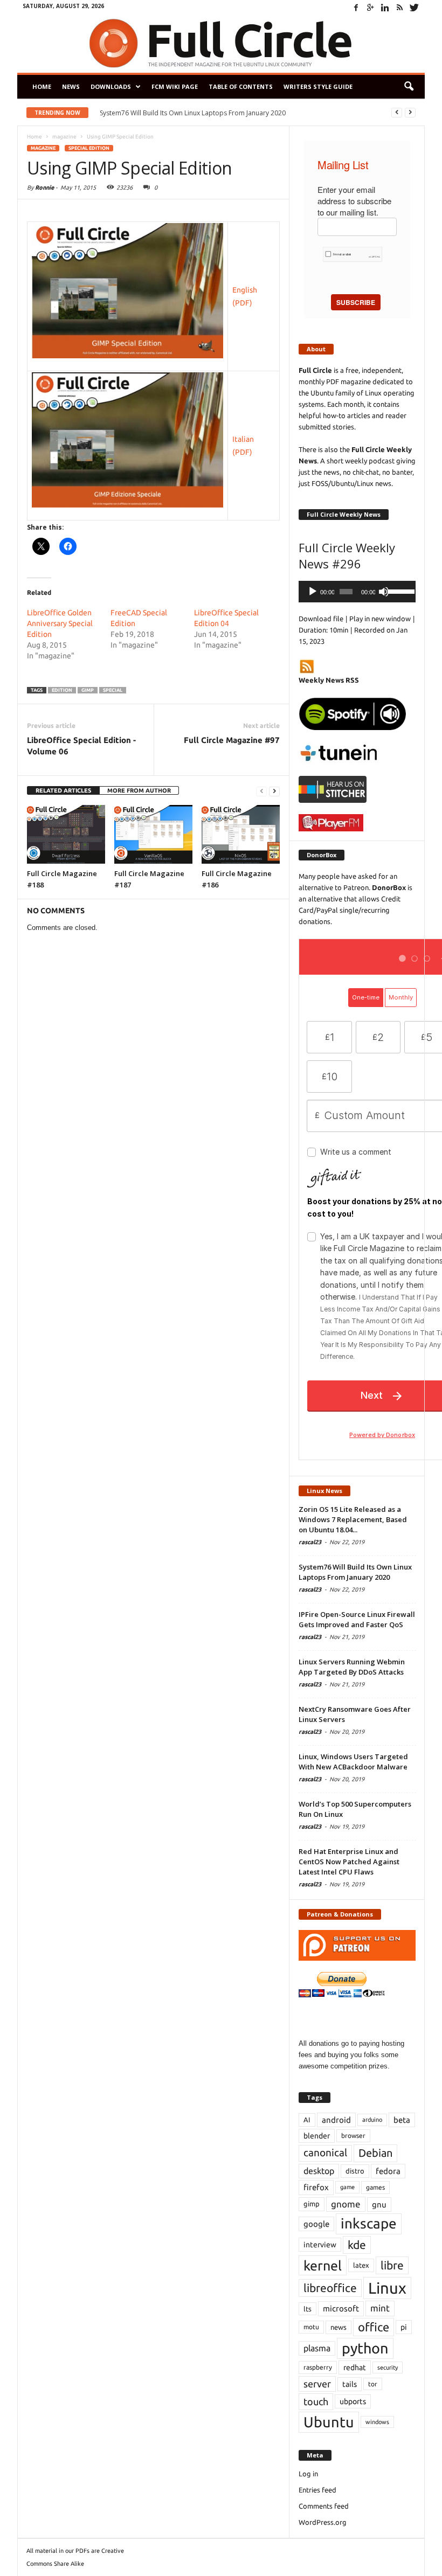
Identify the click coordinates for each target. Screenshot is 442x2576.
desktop (319, 2171)
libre (392, 2265)
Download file (321, 619)
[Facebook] (356, 8)
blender (317, 2136)
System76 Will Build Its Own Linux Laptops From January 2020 (355, 1572)
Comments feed (324, 2506)
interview (320, 2245)
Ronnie (44, 188)
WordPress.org (323, 2522)
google (316, 2224)
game (347, 2187)
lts (308, 2309)
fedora (388, 2171)
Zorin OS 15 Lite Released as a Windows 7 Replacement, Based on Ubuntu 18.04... (353, 1519)
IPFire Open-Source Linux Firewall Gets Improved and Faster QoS (200, 113)
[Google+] (370, 8)
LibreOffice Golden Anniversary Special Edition (60, 623)
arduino (372, 2120)
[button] (409, 87)
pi (404, 2327)
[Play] (313, 592)
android (336, 2120)
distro (355, 2171)
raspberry (318, 2367)
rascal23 (310, 1542)
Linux (387, 2288)
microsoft (341, 2308)
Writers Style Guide (318, 86)
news (339, 2327)
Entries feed (317, 2490)
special (113, 690)
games (375, 2187)
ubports (353, 2401)
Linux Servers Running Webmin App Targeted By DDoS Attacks (352, 1667)
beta (402, 2120)
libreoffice (330, 2288)
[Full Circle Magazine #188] (66, 834)
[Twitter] (414, 8)
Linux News (324, 1491)
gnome (346, 2204)
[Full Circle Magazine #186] (241, 834)
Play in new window (380, 619)
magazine (43, 148)
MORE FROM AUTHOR (139, 790)
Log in (308, 2474)
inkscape (369, 2223)
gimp (88, 690)
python (365, 2348)
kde (357, 2245)
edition (62, 690)
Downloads (111, 86)
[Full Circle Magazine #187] (153, 834)
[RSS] (399, 8)
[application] (357, 592)
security (388, 2367)
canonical (325, 2153)
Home (42, 86)
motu (311, 2327)
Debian (375, 2153)
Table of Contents (241, 86)
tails (350, 2384)
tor (373, 2384)
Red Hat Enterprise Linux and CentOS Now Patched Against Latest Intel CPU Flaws (349, 1862)
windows (377, 2422)
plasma (317, 2348)
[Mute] (384, 592)
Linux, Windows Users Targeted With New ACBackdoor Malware (353, 1762)
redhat (355, 2367)
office (374, 2327)
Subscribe (356, 302)
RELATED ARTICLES (63, 790)
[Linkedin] (385, 8)
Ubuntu (329, 2422)
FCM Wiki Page (175, 86)
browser (353, 2136)
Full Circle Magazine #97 (232, 740)
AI (307, 2120)
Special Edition (89, 148)
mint (380, 2308)
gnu (379, 2204)
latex (361, 2265)
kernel (323, 2265)
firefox (316, 2187)
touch (316, 2401)
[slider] (399, 591)
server (317, 2384)
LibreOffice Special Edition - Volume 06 (81, 746)
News (71, 86)
